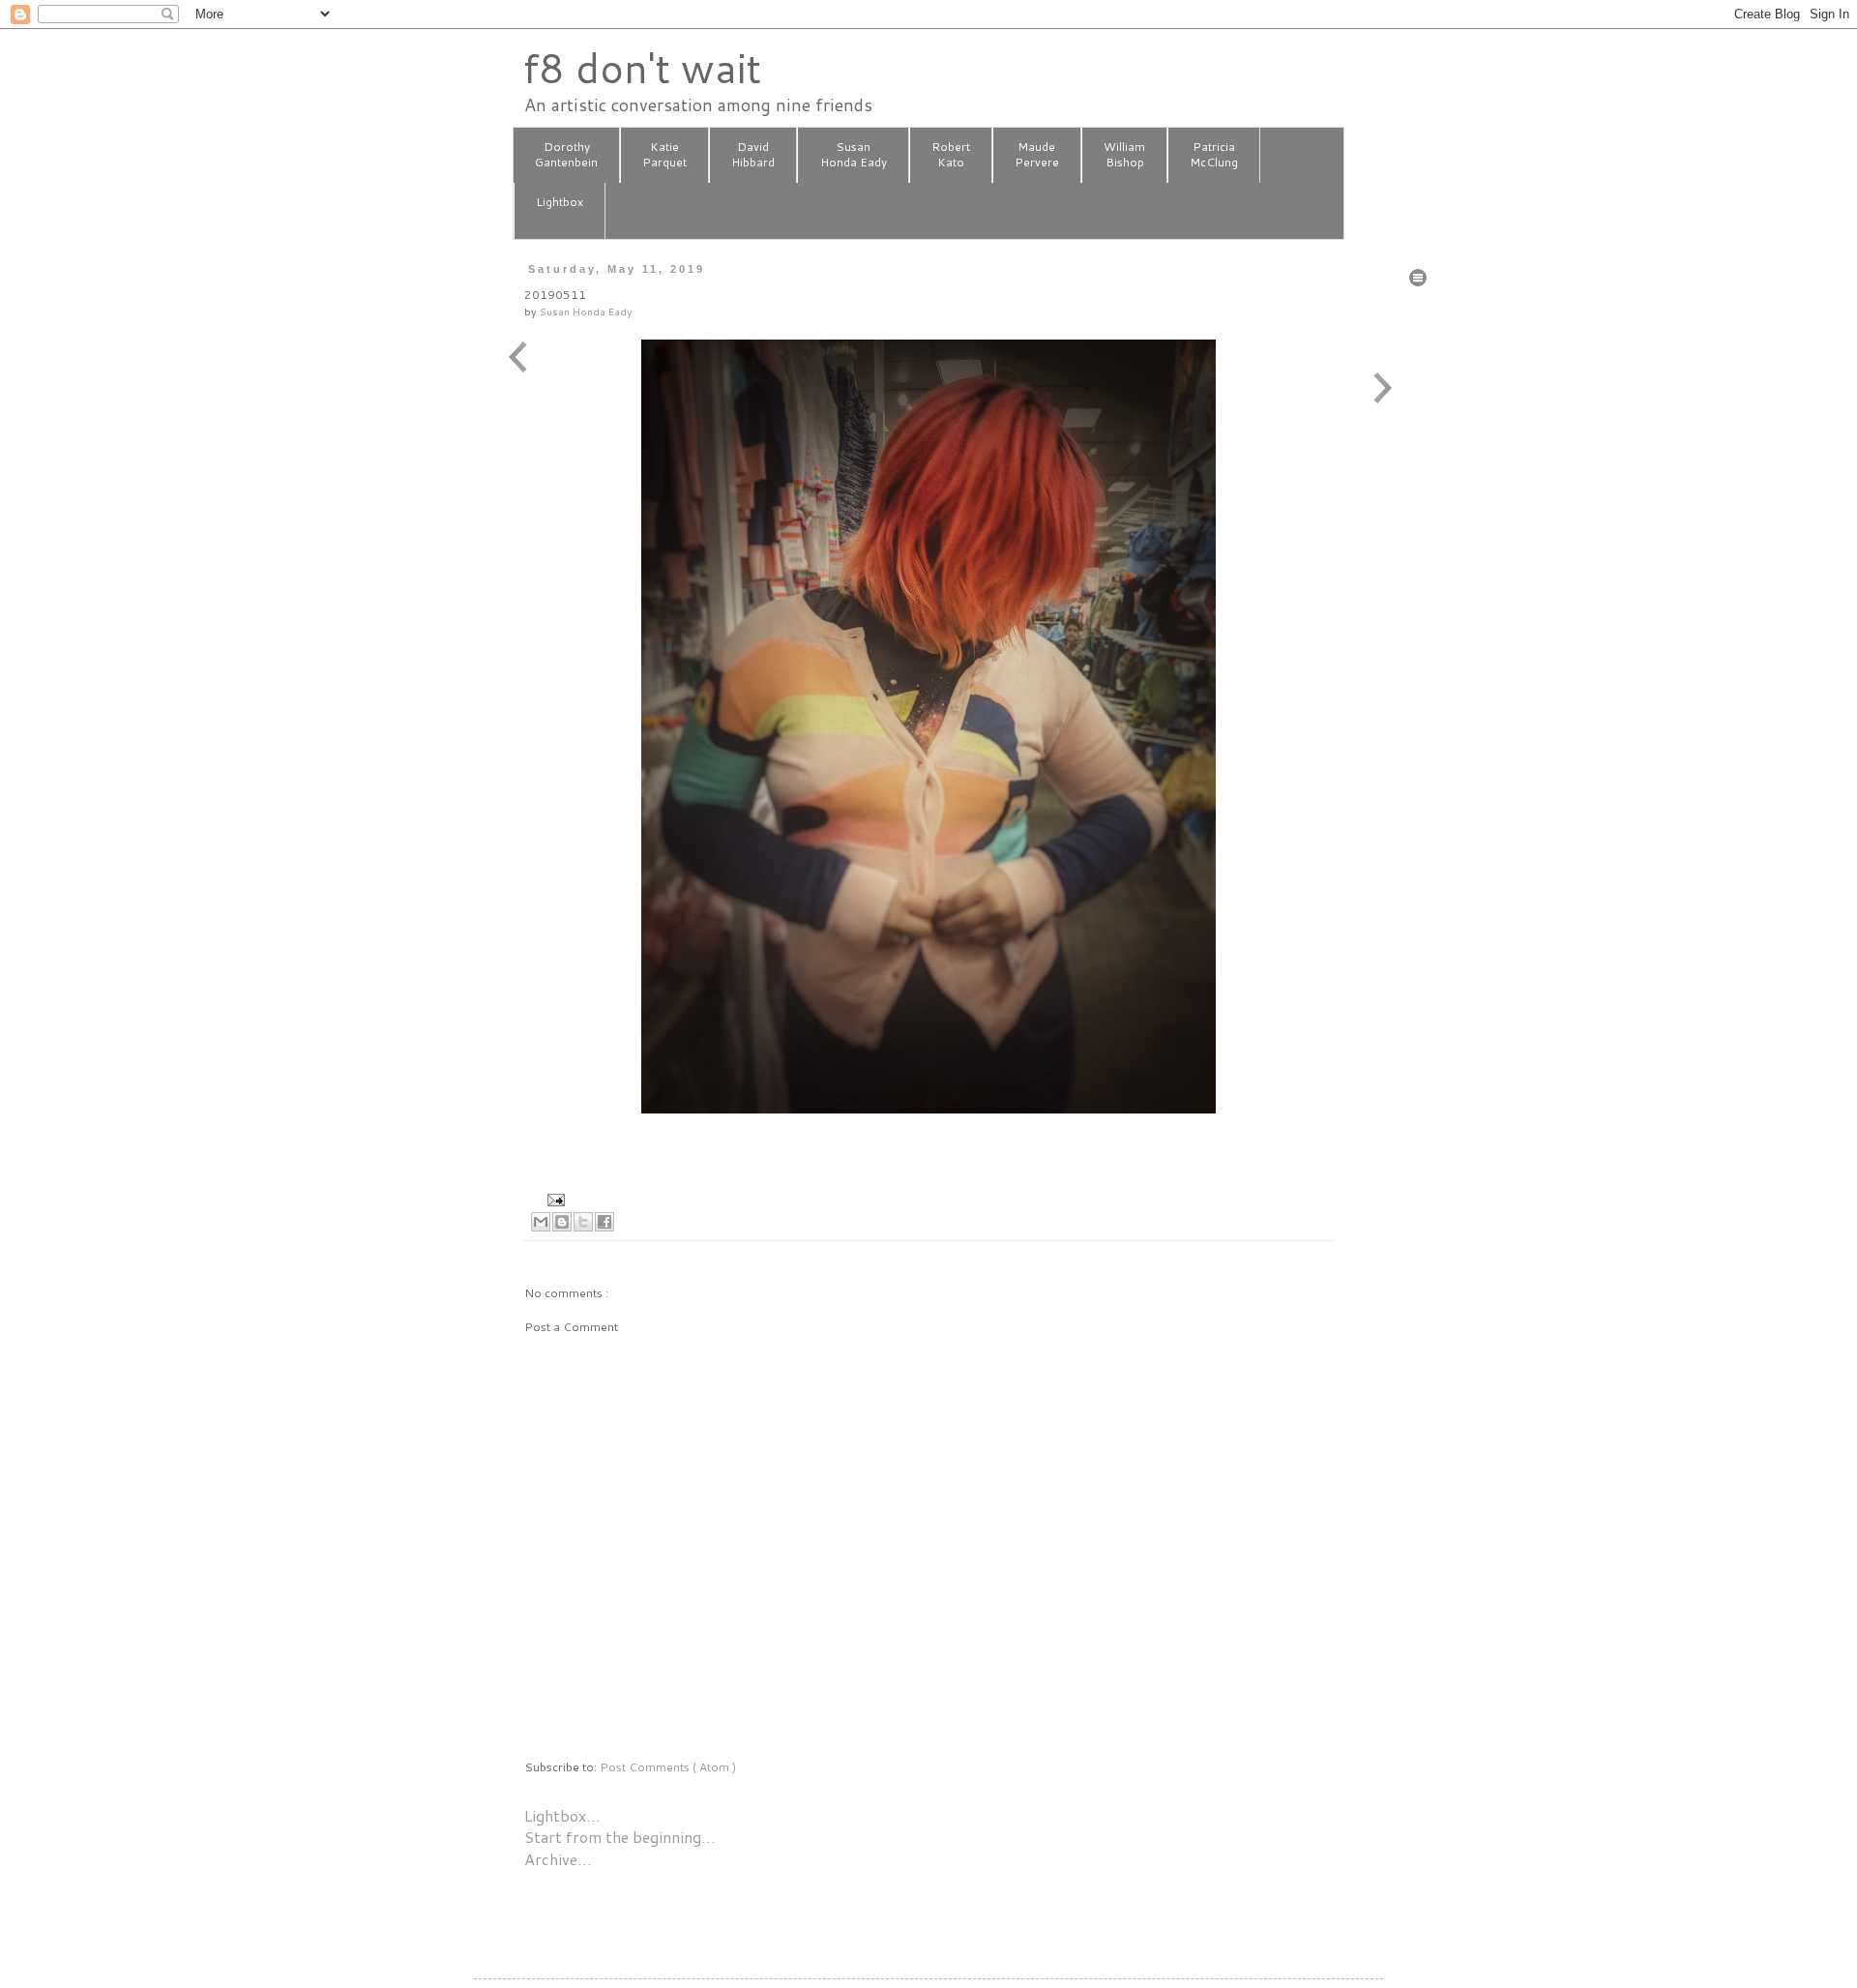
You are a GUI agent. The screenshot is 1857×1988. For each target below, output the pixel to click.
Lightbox (560, 202)
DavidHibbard (753, 155)
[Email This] (541, 1222)
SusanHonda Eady (854, 155)
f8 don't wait (642, 68)
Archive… (558, 1859)
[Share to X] (583, 1222)
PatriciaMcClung (1214, 155)
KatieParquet (664, 155)
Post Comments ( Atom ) (668, 1767)
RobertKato (951, 155)
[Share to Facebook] (604, 1222)
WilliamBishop (1124, 155)
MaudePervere (1037, 155)
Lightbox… (562, 1815)
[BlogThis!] (562, 1222)
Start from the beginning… (620, 1837)
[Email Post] (554, 1198)
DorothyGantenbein (566, 155)
